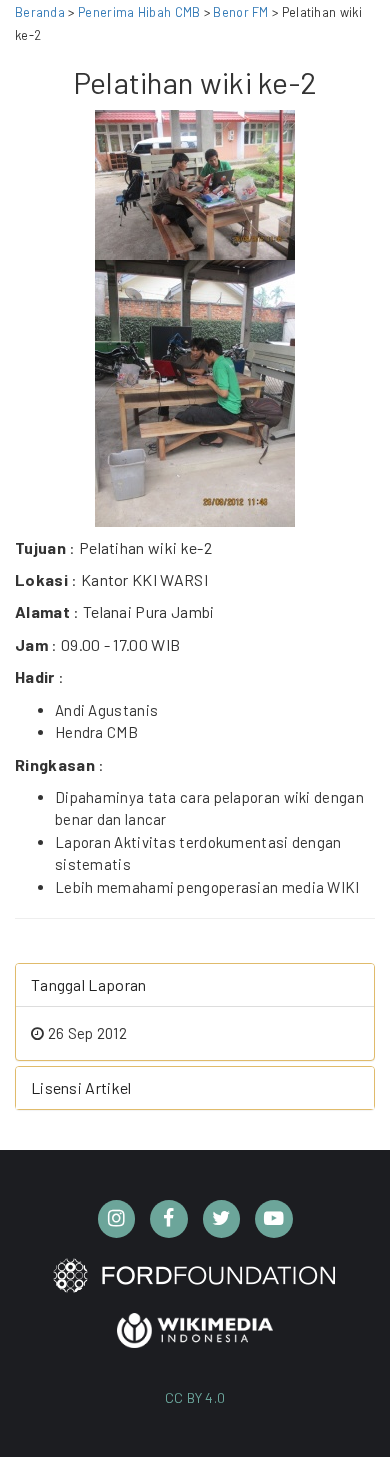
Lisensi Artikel (81, 1087)
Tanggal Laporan (89, 984)
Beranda (40, 12)
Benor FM (242, 12)
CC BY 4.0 (195, 1397)
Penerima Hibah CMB (139, 12)
